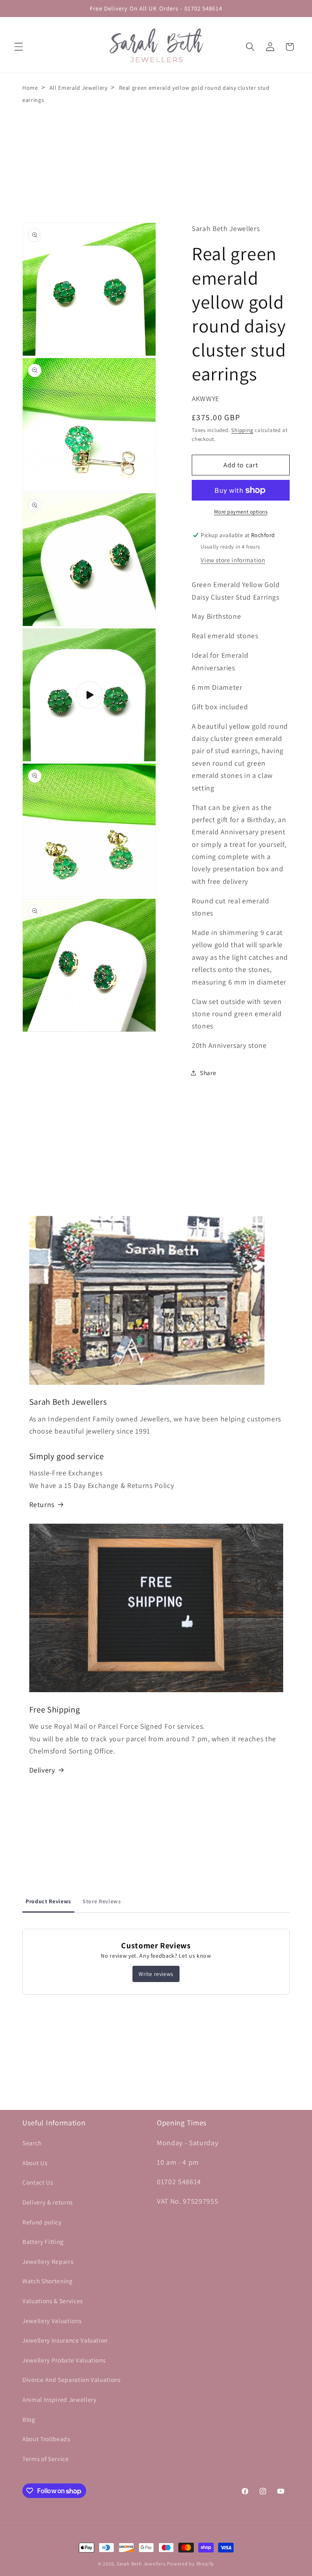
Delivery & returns (48, 2202)
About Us (35, 2163)
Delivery (42, 1770)
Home (30, 88)
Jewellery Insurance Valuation (65, 2340)
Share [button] (208, 1073)
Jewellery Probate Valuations (64, 2360)
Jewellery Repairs (48, 2261)
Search (32, 2143)
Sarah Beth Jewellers (141, 2564)
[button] (19, 47)
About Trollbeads (46, 2439)
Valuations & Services (53, 2301)
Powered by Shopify (191, 2564)
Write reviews (156, 1974)
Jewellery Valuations (52, 2321)
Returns (42, 1504)
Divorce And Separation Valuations (71, 2380)
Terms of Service (46, 2459)
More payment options (241, 512)
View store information (233, 560)
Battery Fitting (43, 2241)
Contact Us (38, 2182)
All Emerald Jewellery (79, 88)
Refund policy (42, 2222)
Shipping (242, 430)
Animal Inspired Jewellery (60, 2399)
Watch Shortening (48, 2281)
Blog (29, 2419)
